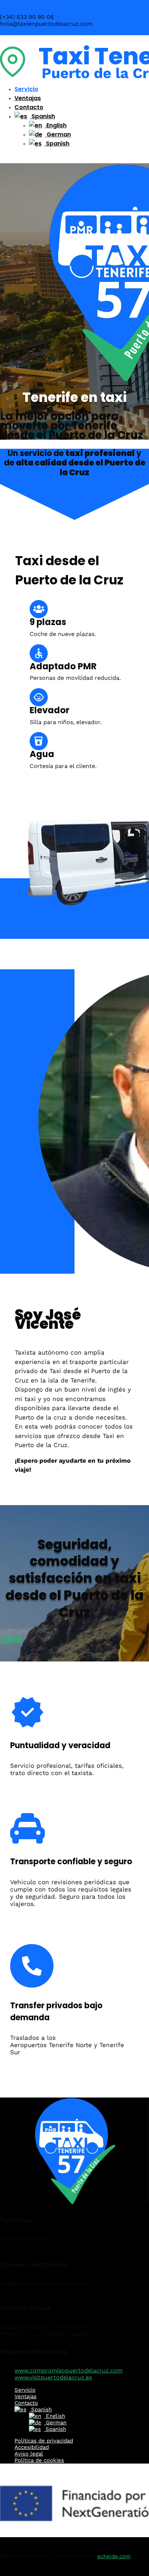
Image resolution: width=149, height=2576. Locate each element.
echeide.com (114, 2556)
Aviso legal (29, 2454)
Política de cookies (39, 2460)
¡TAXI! (11, 1639)
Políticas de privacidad (44, 2441)
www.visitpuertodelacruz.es (53, 2377)
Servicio (26, 89)
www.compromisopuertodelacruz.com (69, 2370)
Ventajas (28, 98)
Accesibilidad (32, 2447)
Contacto (29, 107)
